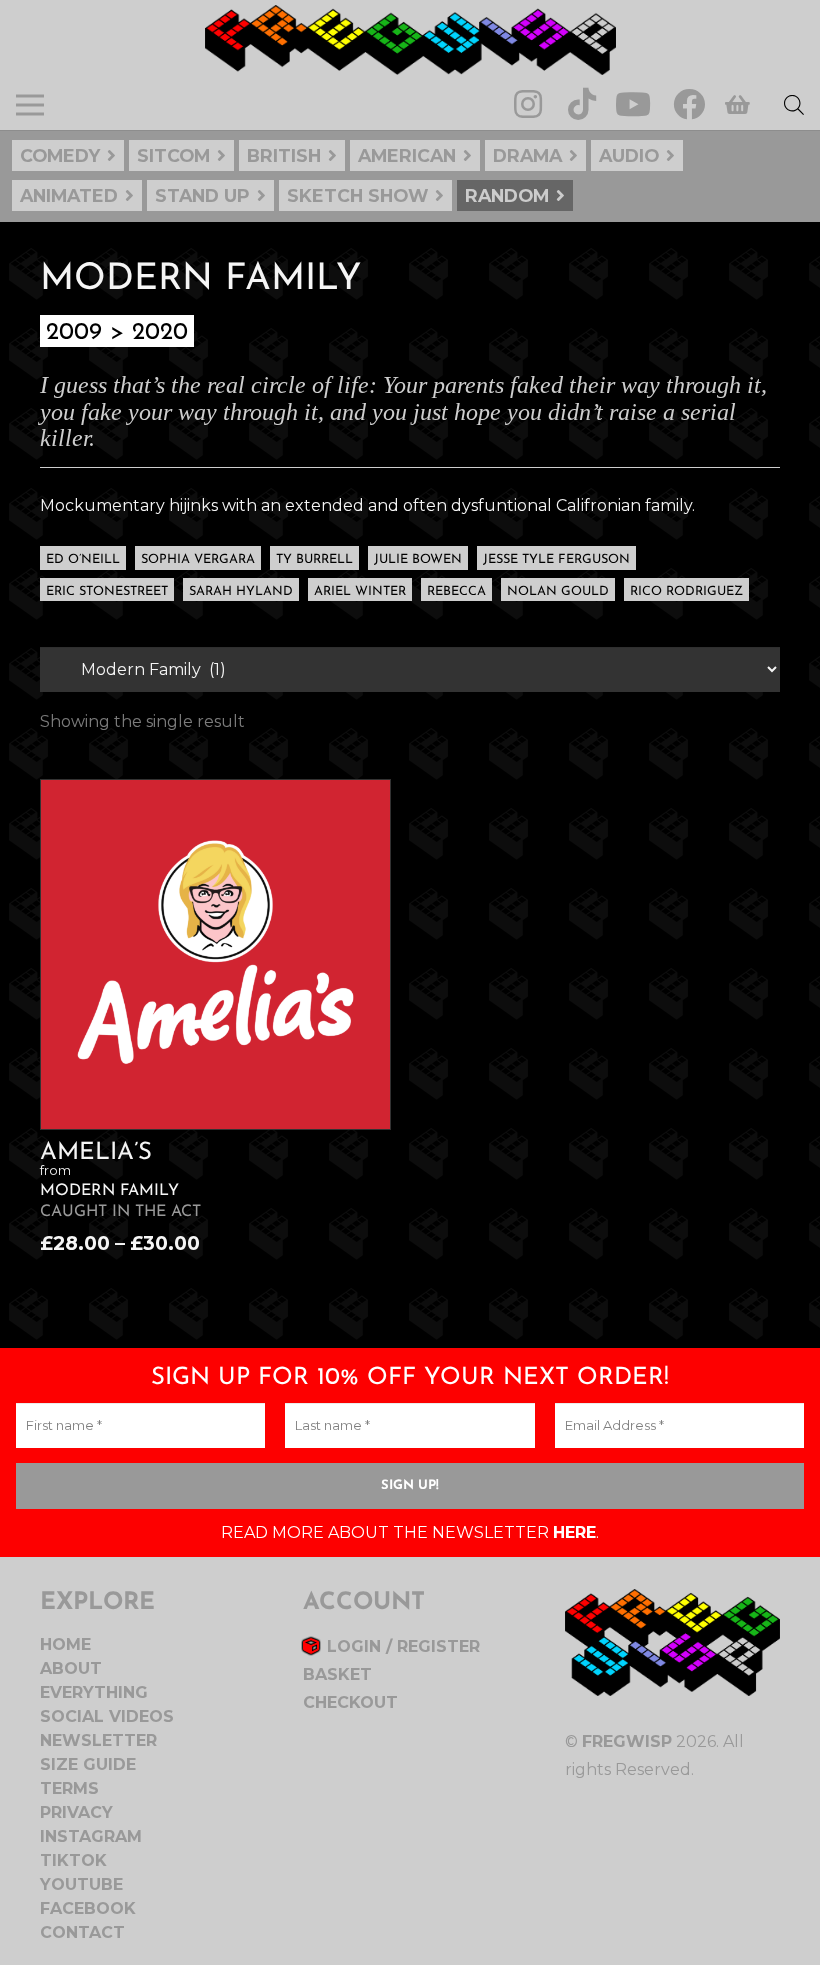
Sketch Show (357, 195)
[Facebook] (689, 104)
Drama (527, 155)
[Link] (410, 40)
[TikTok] (582, 104)
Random (507, 195)
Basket (337, 1674)
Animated (69, 195)
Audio (629, 155)
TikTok (73, 1860)
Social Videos (107, 1716)
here (574, 1532)
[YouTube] (633, 104)
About (71, 1668)
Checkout (350, 1702)
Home (65, 1644)
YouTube (81, 1884)
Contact (82, 1932)
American (407, 155)
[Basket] (737, 105)
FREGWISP (627, 1741)
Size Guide (88, 1764)
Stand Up (202, 195)
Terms (69, 1788)
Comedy (60, 155)
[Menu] (30, 105)
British (284, 155)
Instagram (91, 1836)
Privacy (76, 1812)
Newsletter (98, 1740)
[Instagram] (528, 104)
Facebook (88, 1908)
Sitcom (173, 155)
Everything (94, 1692)
